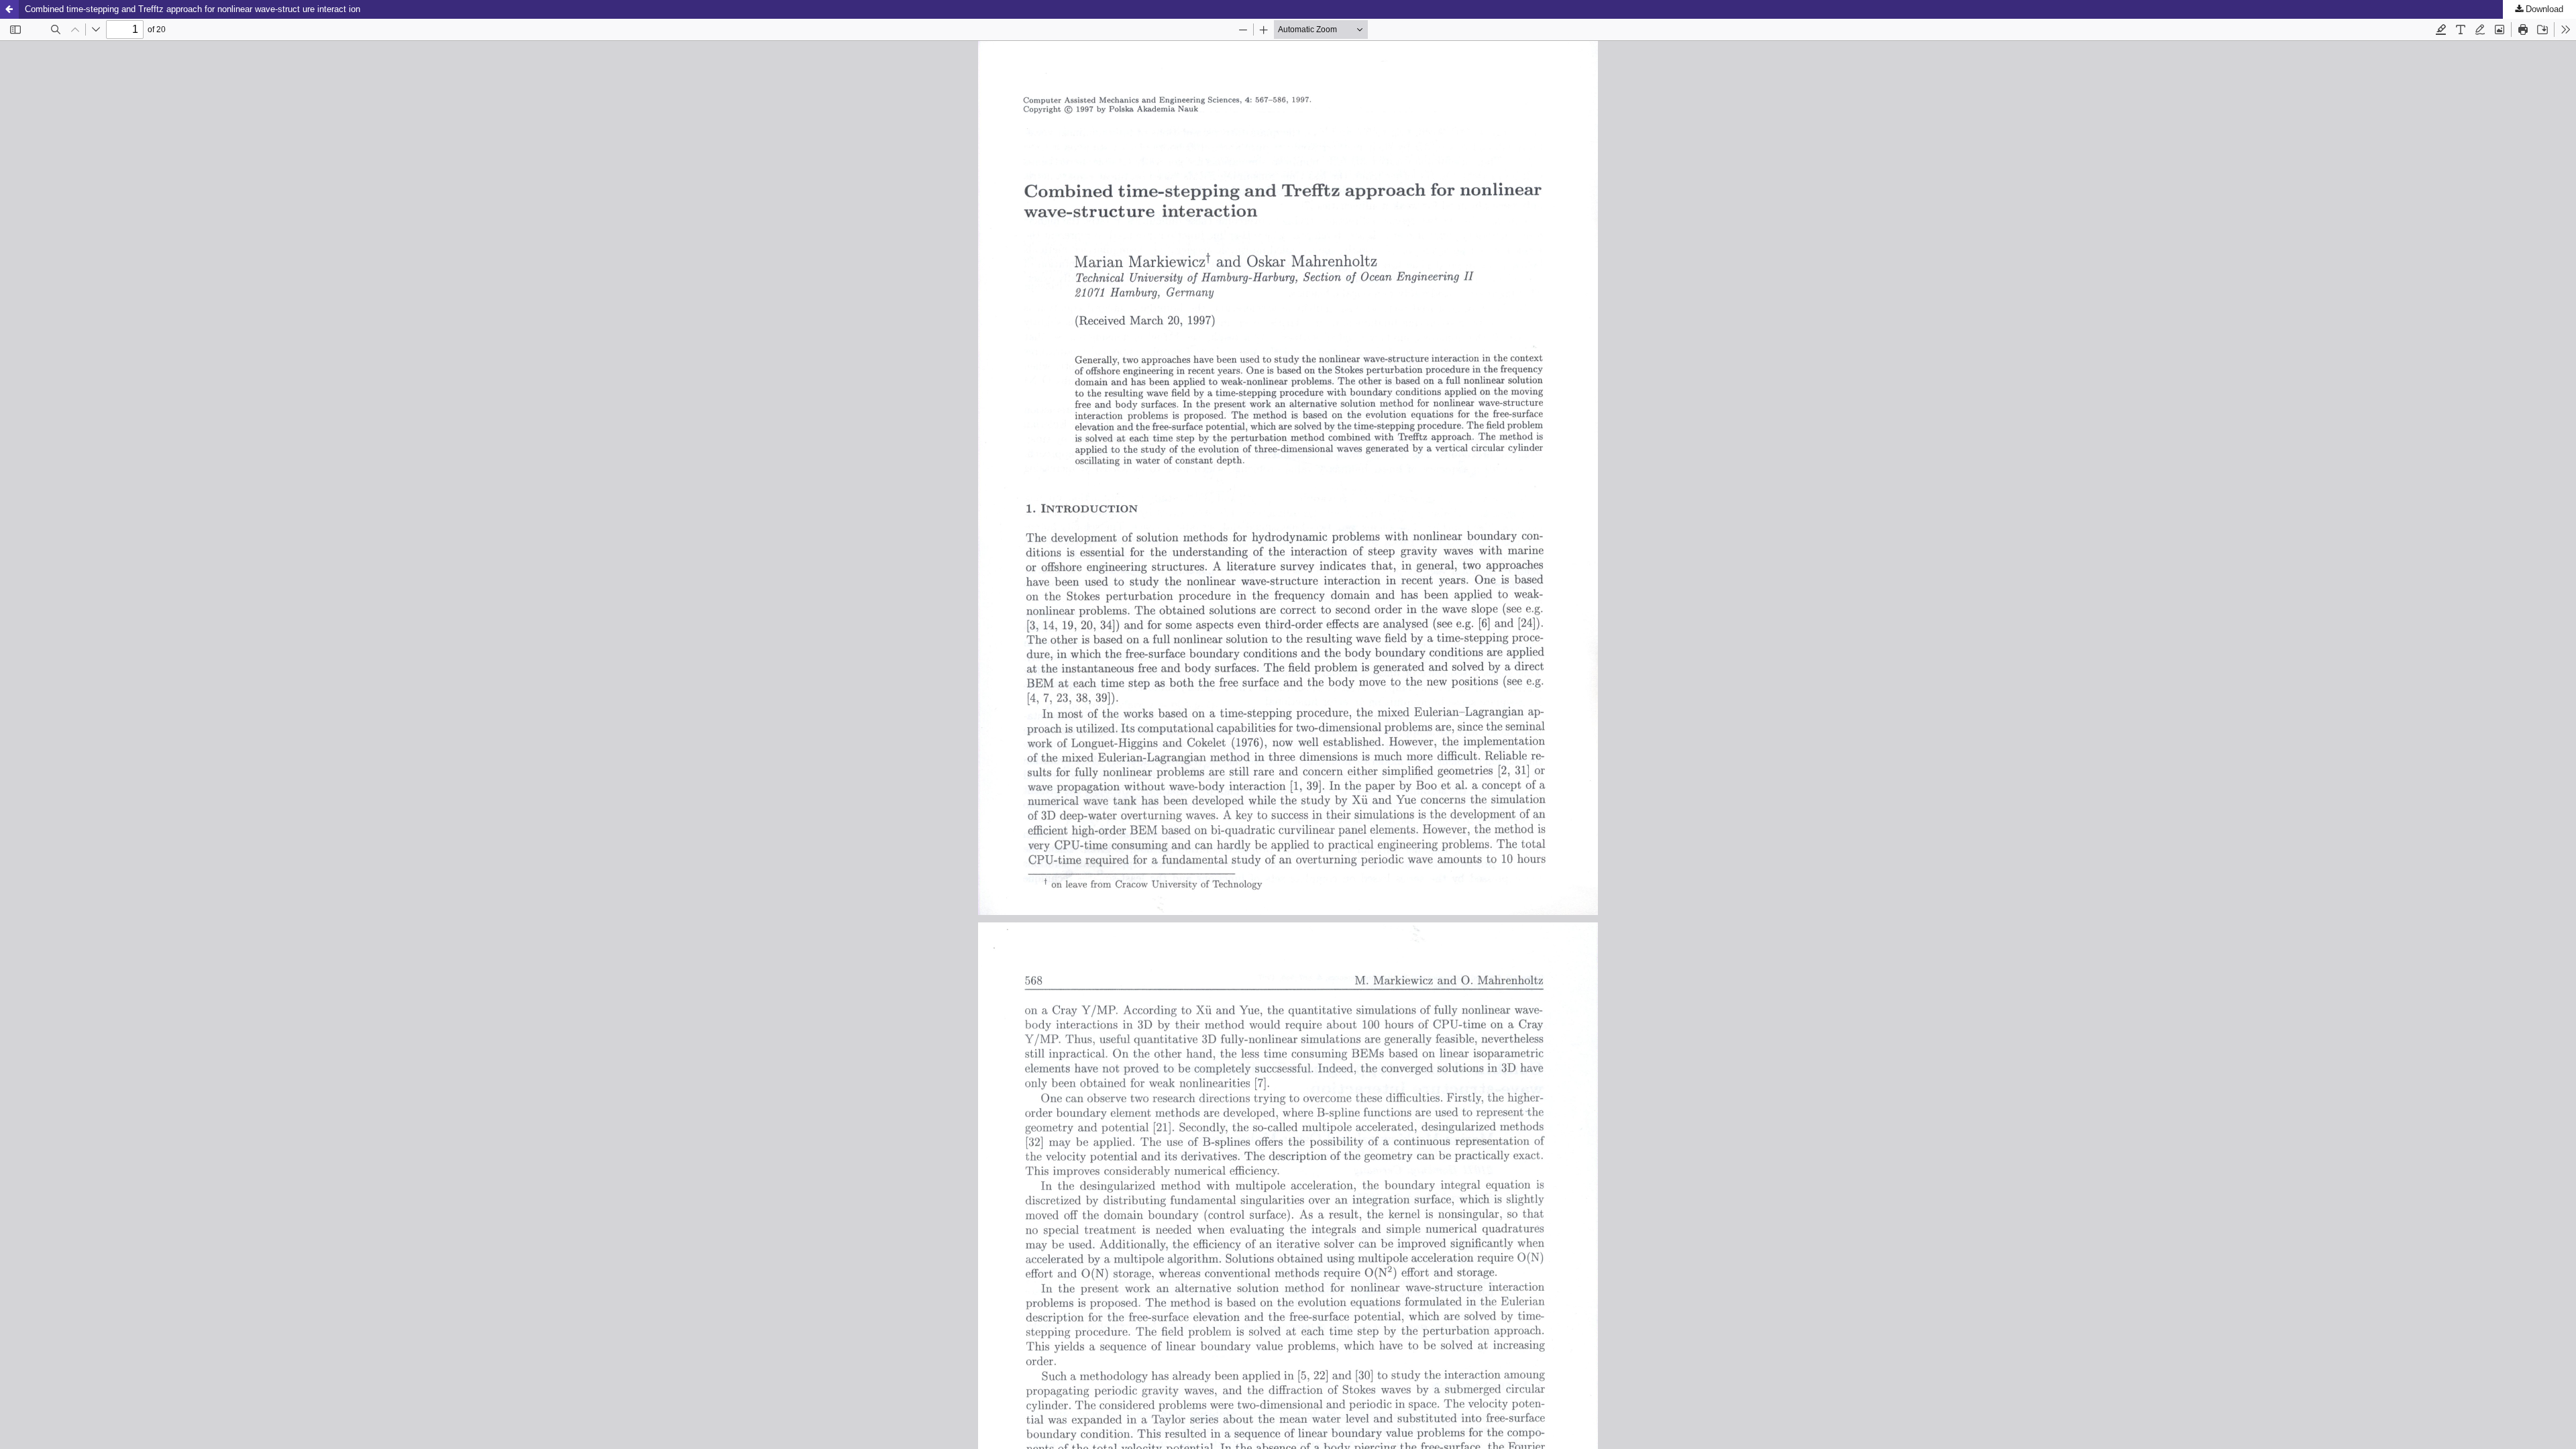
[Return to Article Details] (9, 9)
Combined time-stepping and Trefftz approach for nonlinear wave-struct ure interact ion (193, 9)
